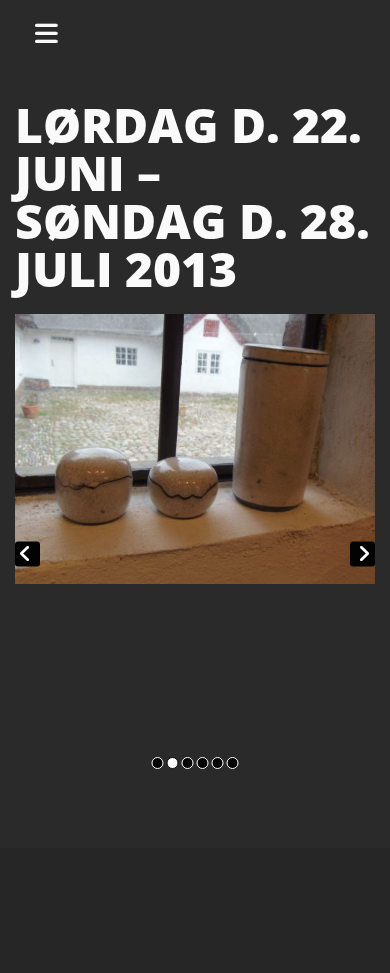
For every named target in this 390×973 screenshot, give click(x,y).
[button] (54, 30)
